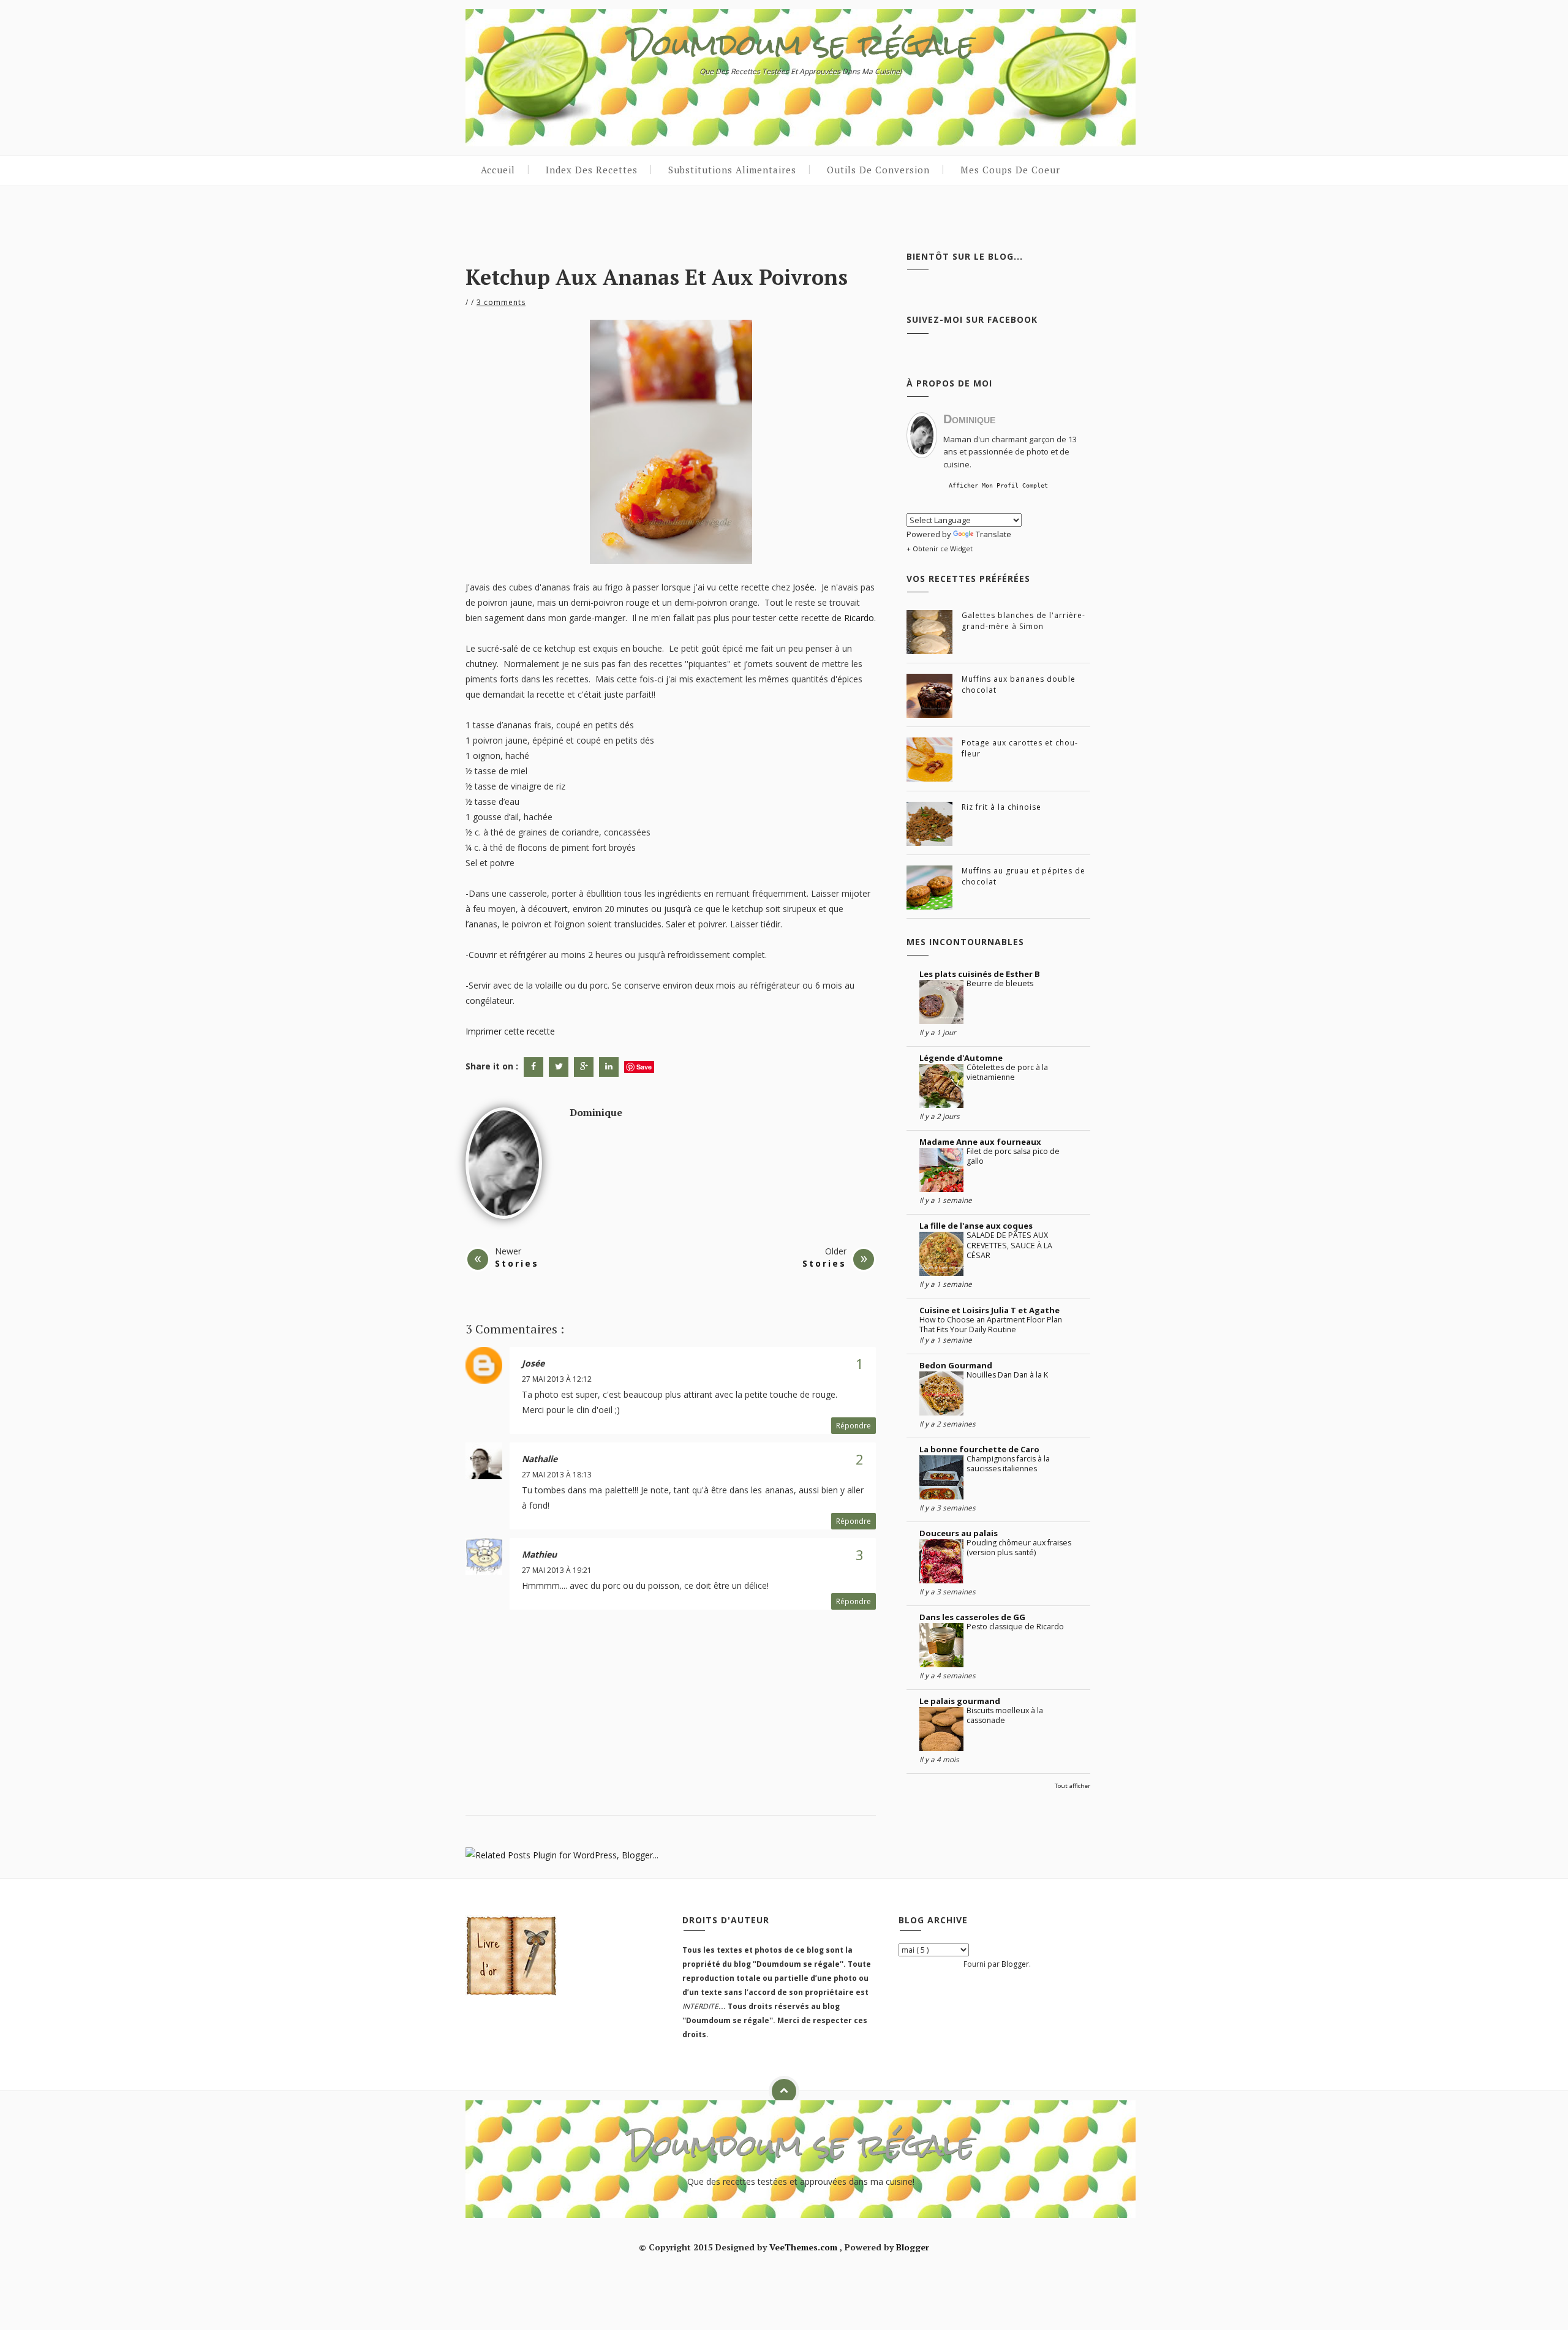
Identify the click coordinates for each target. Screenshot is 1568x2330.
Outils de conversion (878, 170)
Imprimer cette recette (510, 1031)
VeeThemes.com (803, 2247)
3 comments (501, 302)
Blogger (1015, 1964)
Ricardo (859, 618)
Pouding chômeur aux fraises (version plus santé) (1019, 1548)
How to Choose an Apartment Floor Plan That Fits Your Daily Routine (991, 1325)
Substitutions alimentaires (732, 170)
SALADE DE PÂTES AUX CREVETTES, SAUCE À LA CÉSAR (1009, 1245)
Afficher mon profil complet (998, 485)
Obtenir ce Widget (943, 549)
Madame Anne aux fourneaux (980, 1142)
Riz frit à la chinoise (1001, 807)
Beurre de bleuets (1000, 983)
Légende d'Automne (961, 1058)
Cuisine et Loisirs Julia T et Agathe (989, 1310)
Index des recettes (592, 170)
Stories (517, 1263)
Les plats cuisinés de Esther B (980, 974)
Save (644, 1067)
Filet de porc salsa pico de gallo (1013, 1156)
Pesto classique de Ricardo (1015, 1627)
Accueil (498, 170)
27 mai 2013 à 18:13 (557, 1475)
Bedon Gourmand (956, 1365)
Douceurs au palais (959, 1533)
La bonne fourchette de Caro (979, 1449)
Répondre (854, 1426)
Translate (993, 534)
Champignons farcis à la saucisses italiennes (1008, 1464)
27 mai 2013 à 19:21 (557, 1570)
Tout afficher (1072, 1786)
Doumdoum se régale (801, 44)
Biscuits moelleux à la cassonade (1005, 1715)
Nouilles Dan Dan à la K (1007, 1375)
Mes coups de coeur (1010, 170)
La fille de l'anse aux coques (976, 1226)
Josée (804, 587)
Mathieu (539, 1554)
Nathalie (540, 1459)
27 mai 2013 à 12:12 (557, 1379)
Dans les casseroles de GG (972, 1617)
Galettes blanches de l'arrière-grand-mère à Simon (1023, 621)
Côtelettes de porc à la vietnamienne (1007, 1072)
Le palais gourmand (960, 1701)
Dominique (596, 1112)
